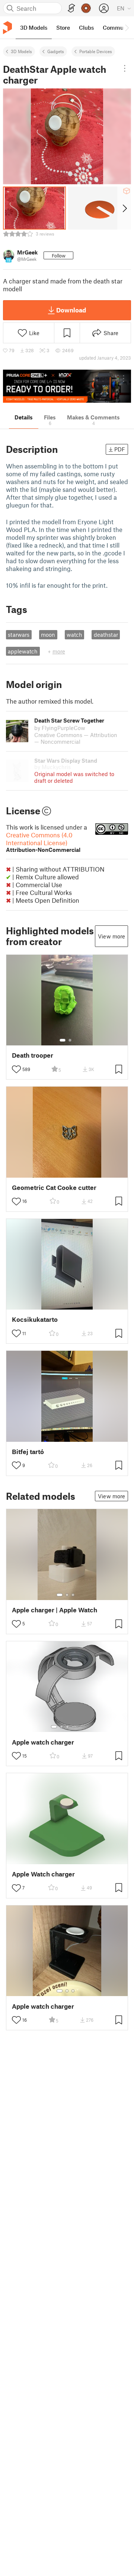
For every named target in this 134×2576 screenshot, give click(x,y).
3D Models (21, 51)
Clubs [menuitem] (86, 27)
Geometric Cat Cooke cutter (54, 1188)
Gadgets (56, 51)
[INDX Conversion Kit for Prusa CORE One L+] (67, 386)
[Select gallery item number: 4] (73, 1727)
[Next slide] (124, 208)
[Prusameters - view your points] (86, 8)
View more (111, 936)
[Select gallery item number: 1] (63, 1040)
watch (74, 635)
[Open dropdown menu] (125, 68)
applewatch (23, 651)
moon (48, 635)
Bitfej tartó (28, 1452)
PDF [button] (120, 449)
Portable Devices (96, 51)
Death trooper (33, 1055)
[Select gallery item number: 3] (73, 1595)
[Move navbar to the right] (127, 27)
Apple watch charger (43, 1742)
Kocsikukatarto (35, 1319)
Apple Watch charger (43, 1874)
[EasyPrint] (71, 8)
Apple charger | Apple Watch (55, 1610)
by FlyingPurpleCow (60, 728)
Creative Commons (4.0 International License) (43, 842)
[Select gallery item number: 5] (79, 1727)
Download (71, 310)
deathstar (106, 635)
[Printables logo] (7, 28)
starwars (19, 635)
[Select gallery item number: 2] (70, 1040)
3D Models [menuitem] (34, 27)
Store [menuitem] (63, 27)
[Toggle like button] (16, 1069)
